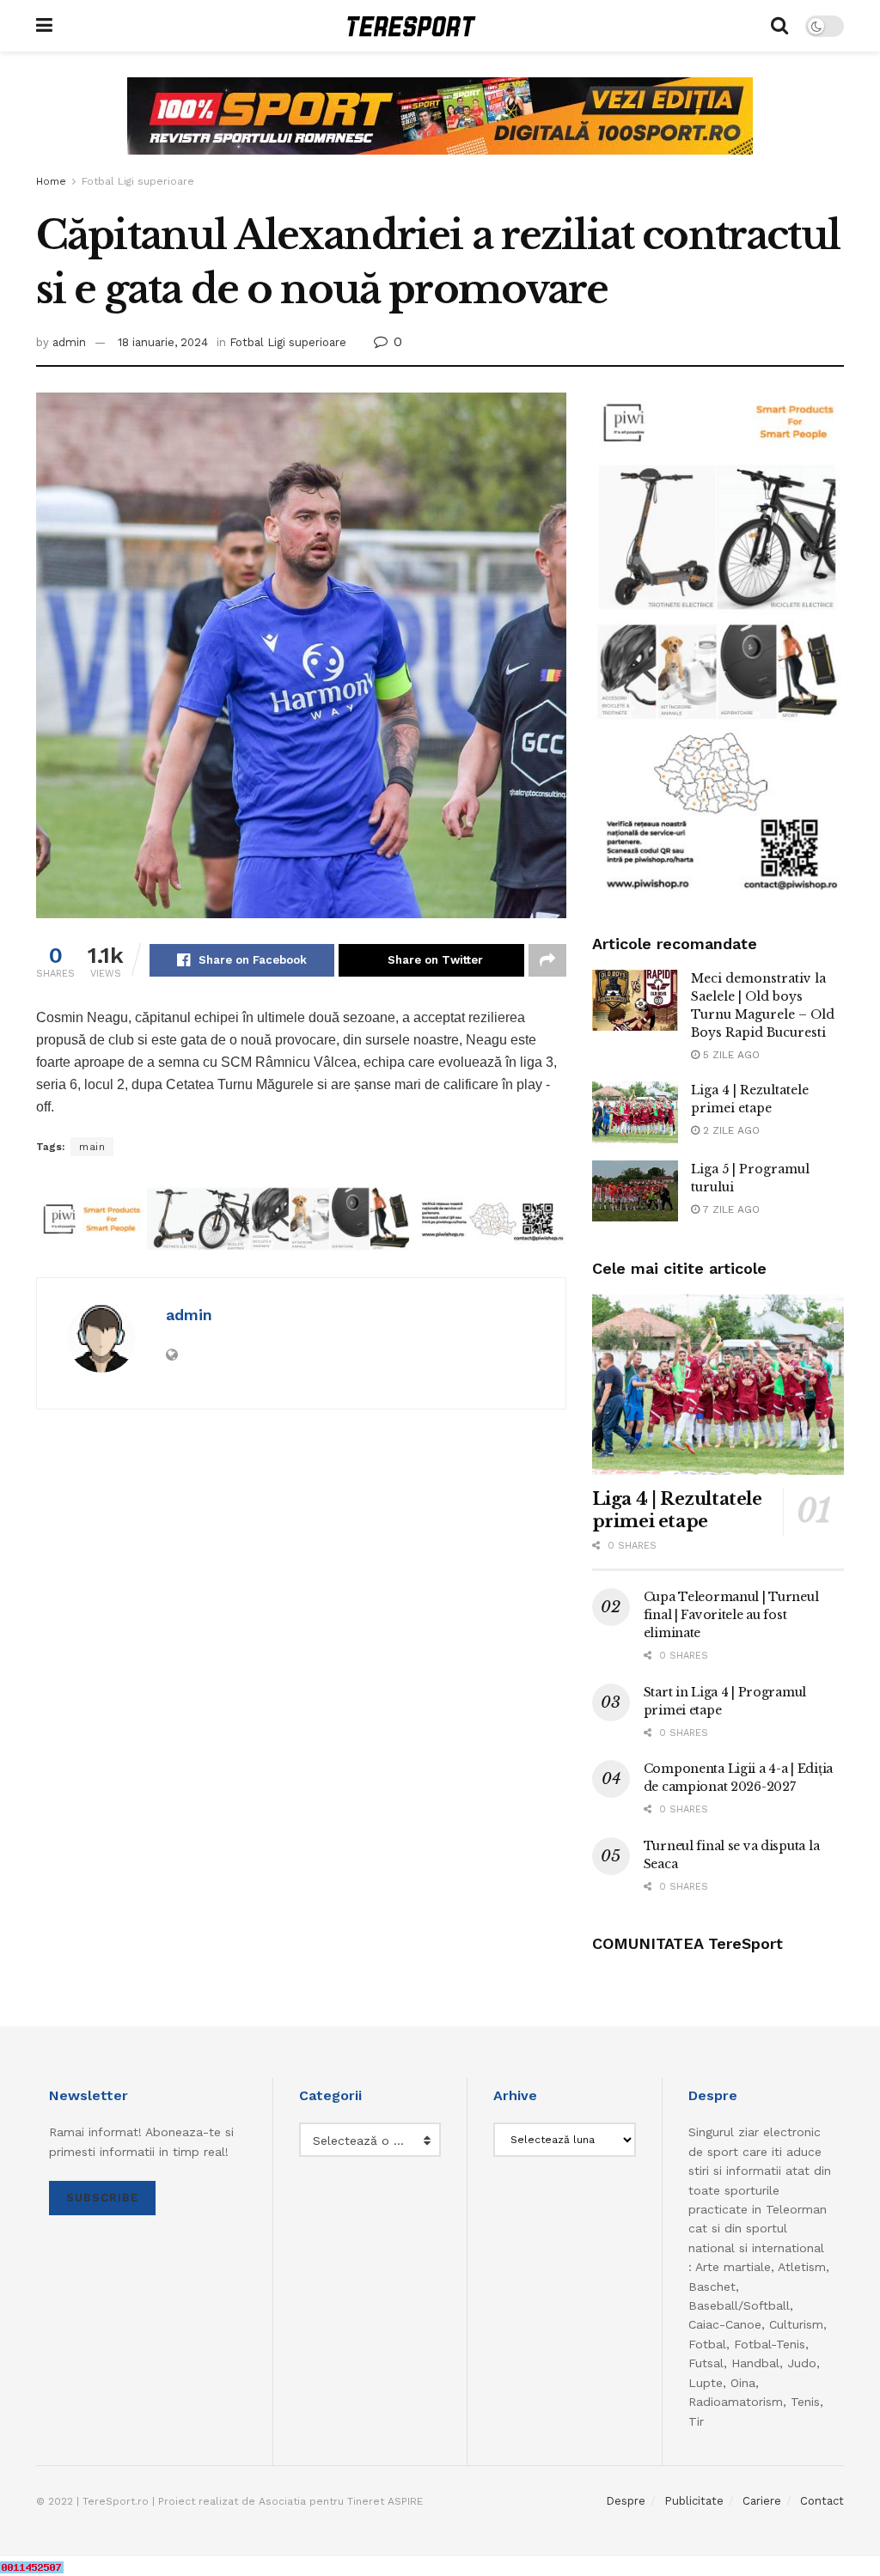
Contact (822, 2501)
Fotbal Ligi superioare (138, 181)
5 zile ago (730, 1055)
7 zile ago (730, 1209)
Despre (626, 2501)
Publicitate (694, 2501)
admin (69, 342)
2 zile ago (730, 1130)
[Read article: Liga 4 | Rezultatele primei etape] (635, 1112)
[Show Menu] (44, 26)
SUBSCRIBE (102, 2198)
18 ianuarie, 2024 (163, 342)
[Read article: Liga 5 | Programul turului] (635, 1191)
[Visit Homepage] (412, 26)
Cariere (762, 2501)
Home (51, 181)
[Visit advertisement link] (440, 129)
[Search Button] (779, 26)
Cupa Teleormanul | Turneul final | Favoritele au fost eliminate (731, 1615)
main (92, 1147)
